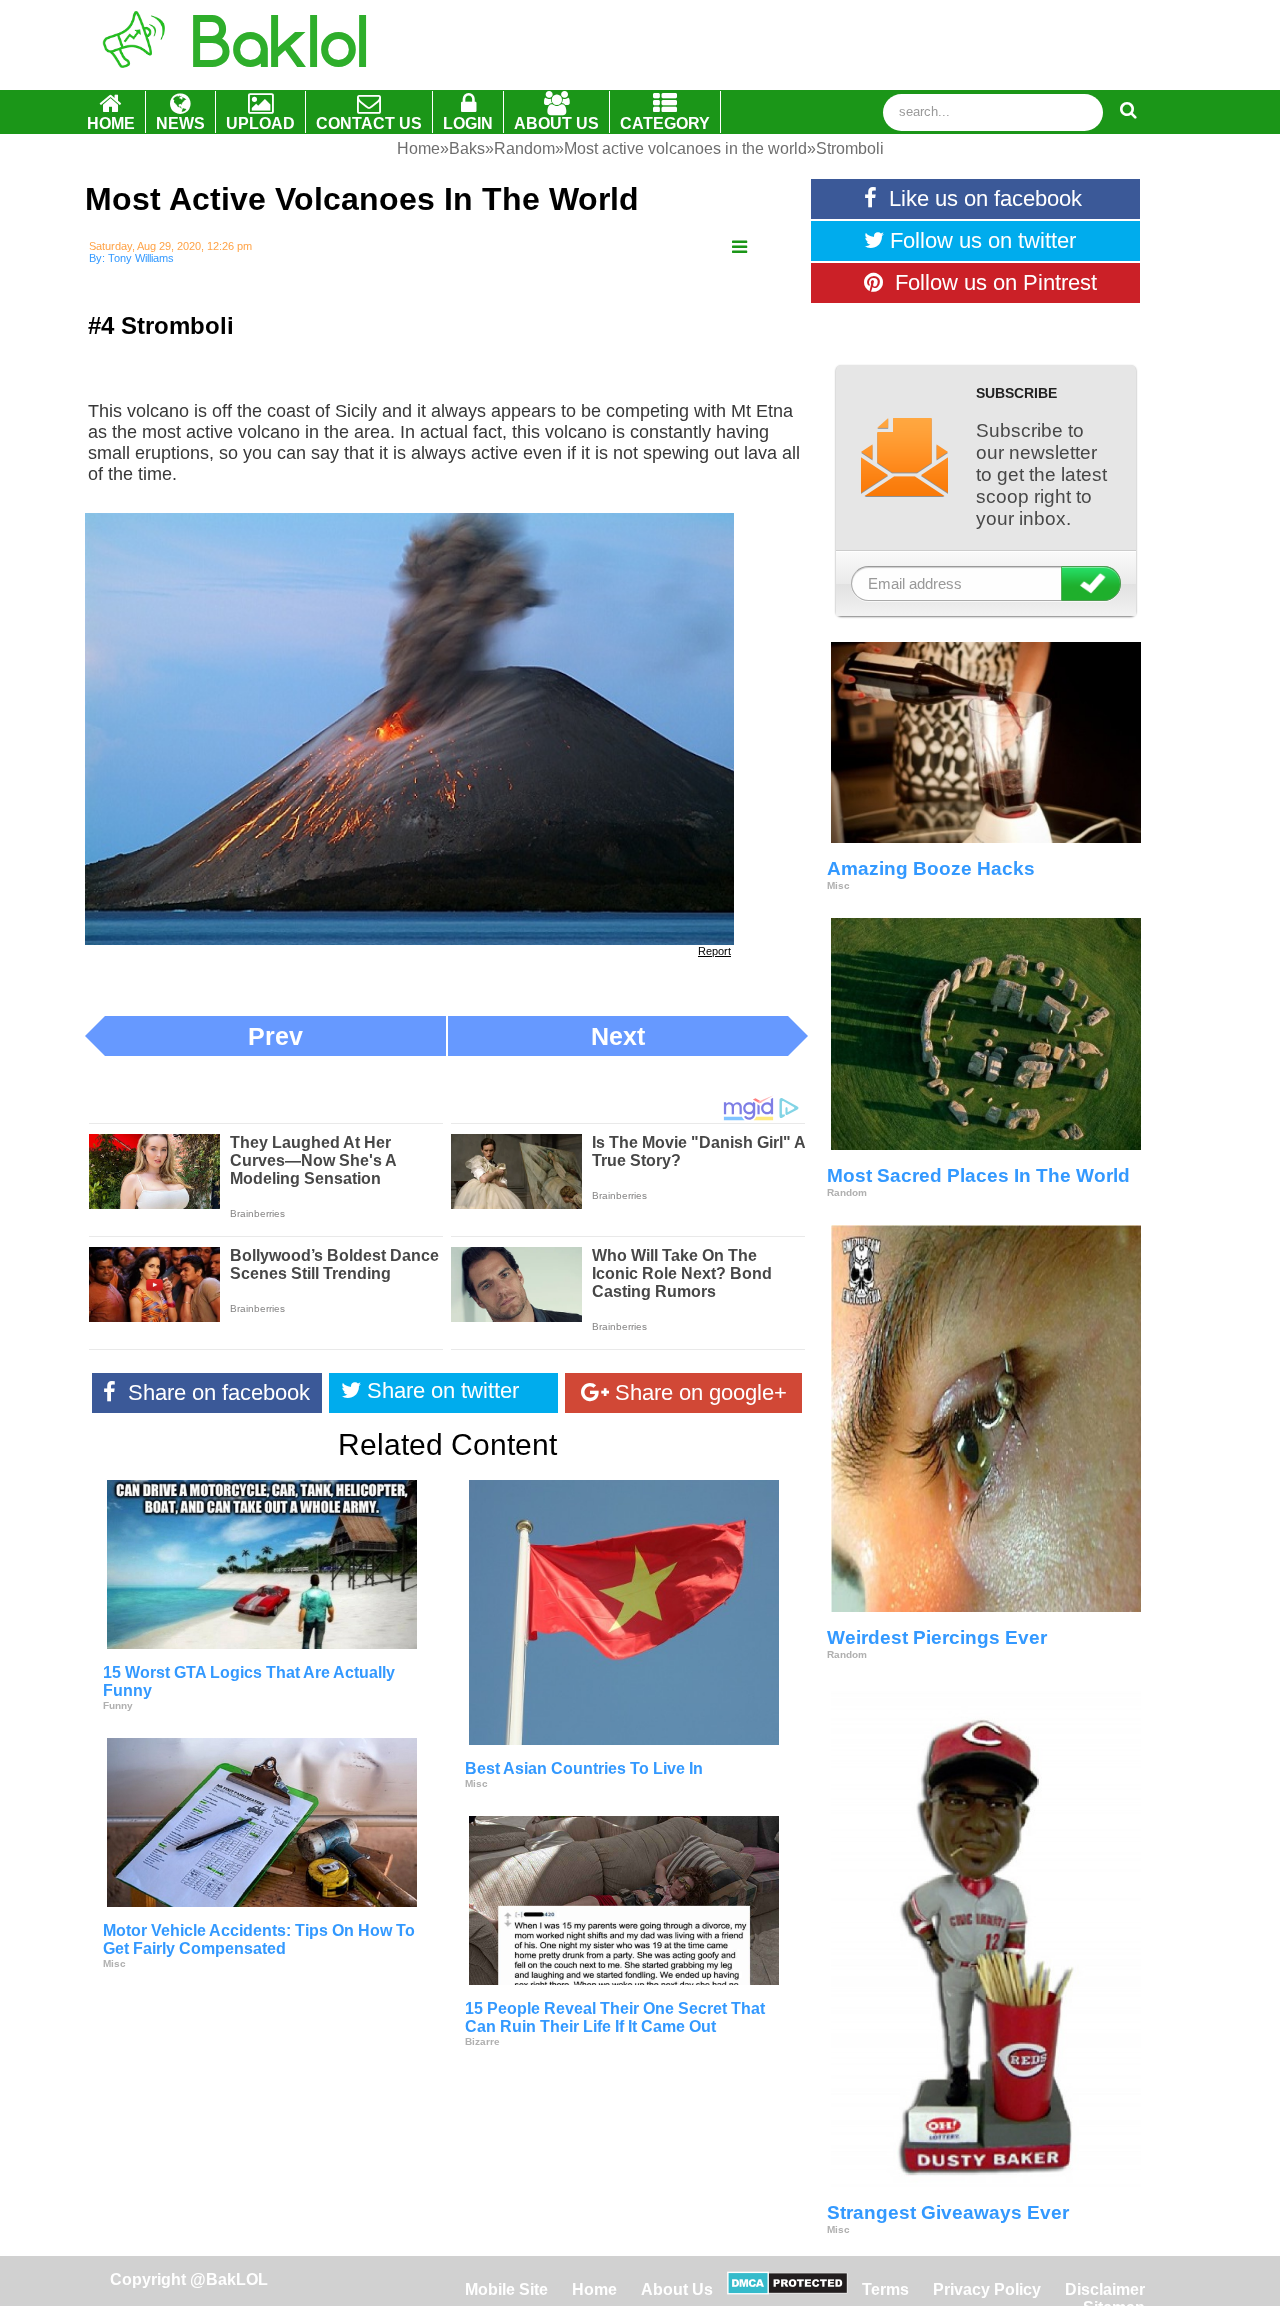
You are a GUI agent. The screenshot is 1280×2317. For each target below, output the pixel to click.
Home (596, 2289)
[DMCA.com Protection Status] (787, 2289)
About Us (677, 2289)
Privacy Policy (987, 2289)
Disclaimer (1105, 2289)
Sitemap (1114, 2307)
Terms (885, 2289)
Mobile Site (506, 2289)
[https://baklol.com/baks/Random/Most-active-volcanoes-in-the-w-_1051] (739, 247)
